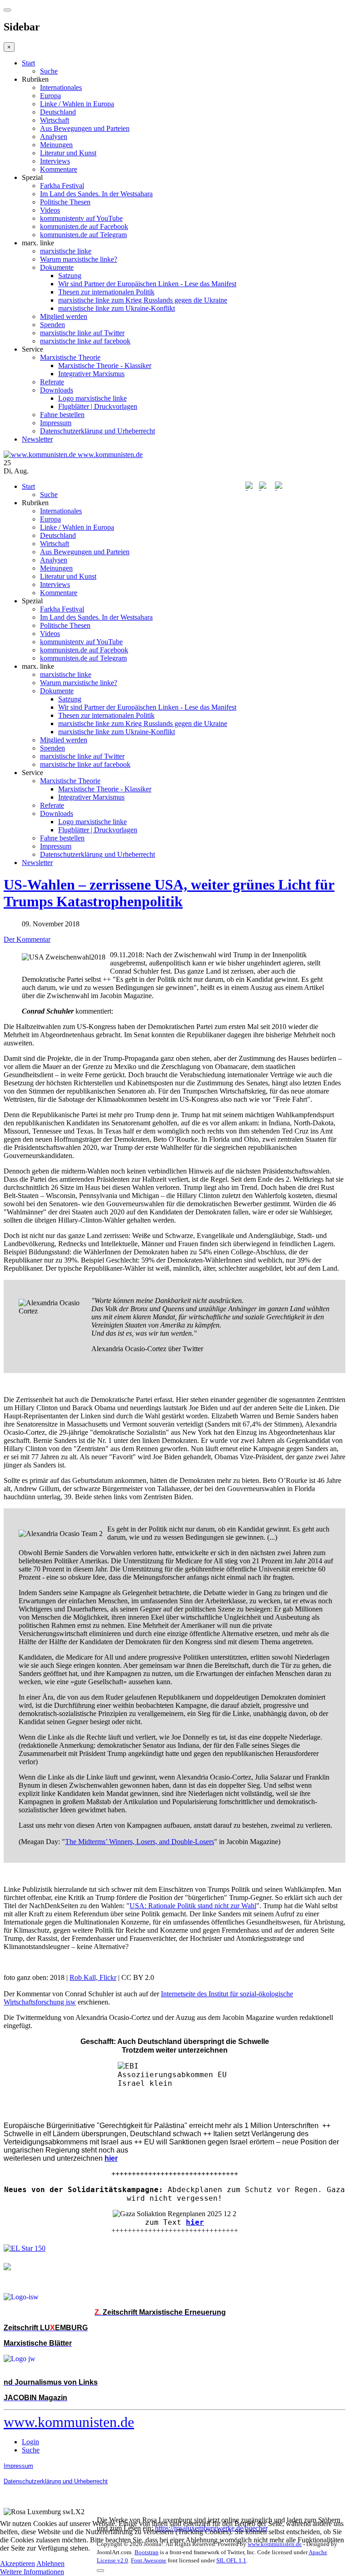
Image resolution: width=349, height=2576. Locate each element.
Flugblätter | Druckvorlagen (98, 406)
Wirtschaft (55, 120)
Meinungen (56, 145)
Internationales (61, 87)
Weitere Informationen (32, 2572)
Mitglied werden (64, 316)
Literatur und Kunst (68, 153)
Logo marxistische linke (92, 398)
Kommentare (59, 169)
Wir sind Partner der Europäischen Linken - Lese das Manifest (147, 284)
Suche (49, 71)
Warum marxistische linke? (79, 259)
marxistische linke (66, 251)
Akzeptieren (17, 2564)
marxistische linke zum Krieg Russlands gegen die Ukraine (143, 300)
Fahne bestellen (62, 415)
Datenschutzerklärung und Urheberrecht (97, 431)
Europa (50, 96)
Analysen (54, 137)
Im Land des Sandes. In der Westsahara (96, 194)
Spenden (52, 325)
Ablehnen (50, 2564)
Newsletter (37, 439)
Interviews (55, 161)
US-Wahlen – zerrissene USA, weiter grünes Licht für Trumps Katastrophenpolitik (169, 893)
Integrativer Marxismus (91, 374)
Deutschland (58, 112)
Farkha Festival (62, 186)
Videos (50, 210)
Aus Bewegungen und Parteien (85, 128)
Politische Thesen (65, 202)
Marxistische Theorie (70, 357)
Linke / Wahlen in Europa (77, 104)
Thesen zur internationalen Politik (106, 292)
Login (30, 2442)
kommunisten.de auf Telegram (83, 235)
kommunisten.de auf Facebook (84, 226)
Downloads (57, 390)
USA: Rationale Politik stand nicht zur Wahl (193, 1906)
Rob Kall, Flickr (93, 1977)
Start (28, 63)
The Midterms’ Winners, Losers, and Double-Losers (140, 1842)
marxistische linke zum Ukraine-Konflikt (117, 308)
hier (195, 2222)
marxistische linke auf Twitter (82, 333)
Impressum (56, 423)
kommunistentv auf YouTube (81, 218)
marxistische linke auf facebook (85, 341)
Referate (52, 382)
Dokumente (57, 267)
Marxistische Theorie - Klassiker (105, 366)
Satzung (70, 276)
